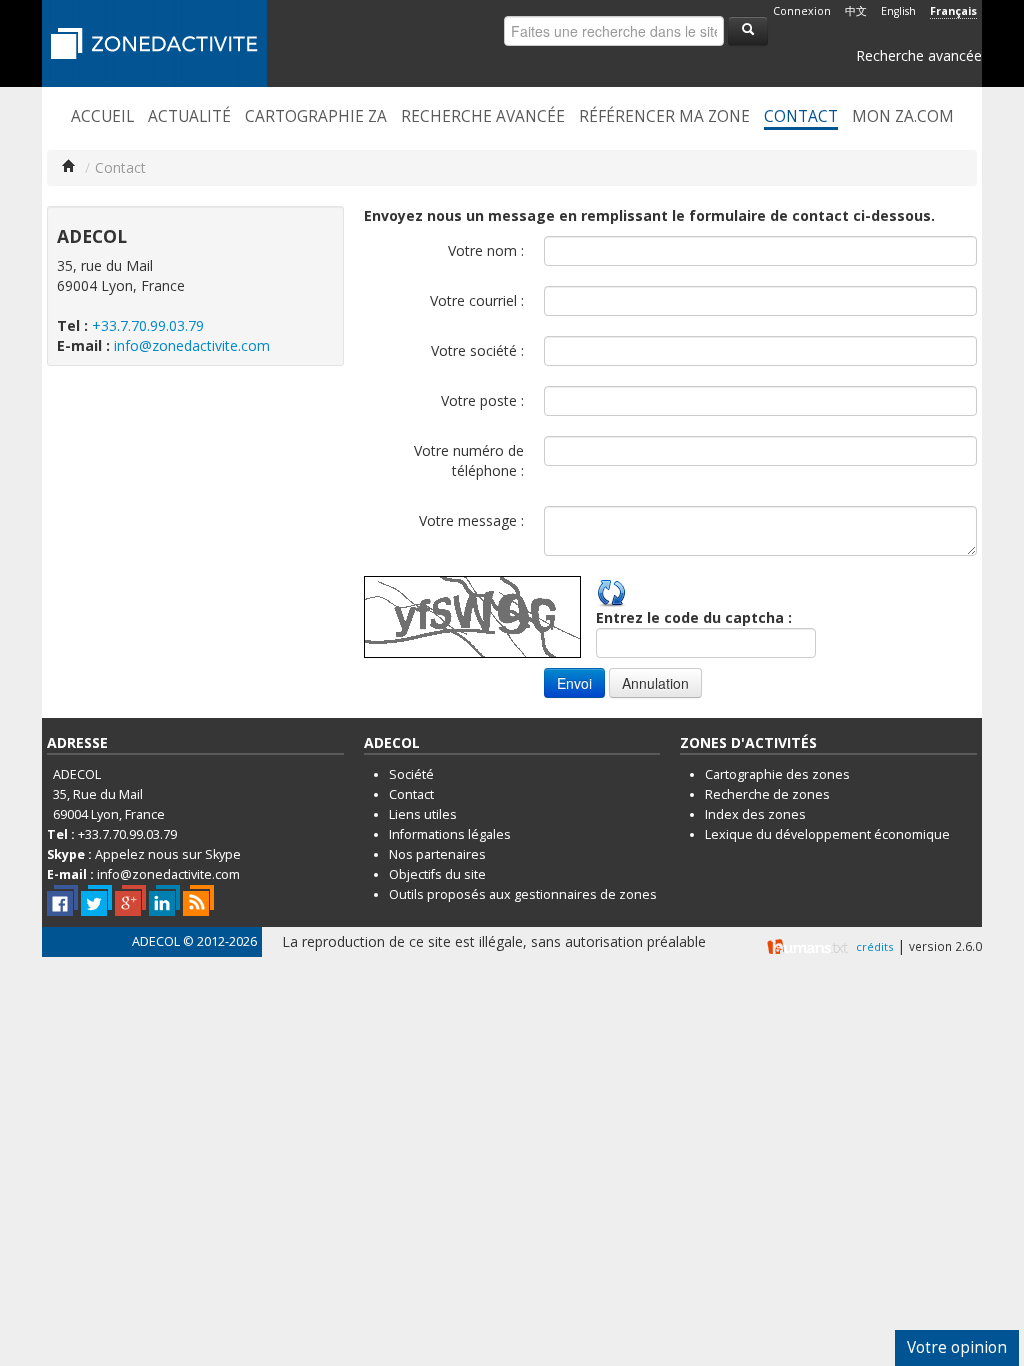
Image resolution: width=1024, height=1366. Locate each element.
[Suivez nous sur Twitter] (96, 900)
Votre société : (477, 350)
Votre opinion (957, 1347)
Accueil (102, 117)
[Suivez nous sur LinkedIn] (164, 900)
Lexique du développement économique (827, 834)
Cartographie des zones (777, 774)
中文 (856, 11)
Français (953, 11)
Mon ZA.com (903, 117)
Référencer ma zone (664, 117)
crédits (874, 946)
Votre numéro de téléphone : (469, 460)
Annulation (655, 683)
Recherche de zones (767, 794)
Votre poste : (482, 400)
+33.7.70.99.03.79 (148, 325)
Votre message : (471, 520)
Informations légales (450, 834)
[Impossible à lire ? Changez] (612, 590)
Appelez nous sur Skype (168, 854)
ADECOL (156, 941)
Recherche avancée (919, 55)
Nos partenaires (437, 854)
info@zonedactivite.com (192, 345)
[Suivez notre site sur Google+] (130, 900)
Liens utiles (423, 814)
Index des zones (755, 814)
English (898, 11)
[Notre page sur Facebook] (62, 900)
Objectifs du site (437, 874)
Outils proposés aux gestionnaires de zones (523, 894)
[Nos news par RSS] (198, 900)
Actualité (189, 117)
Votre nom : (486, 250)
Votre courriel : (477, 300)
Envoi (574, 683)
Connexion (802, 11)
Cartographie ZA (316, 117)
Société (411, 774)
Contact (801, 117)
